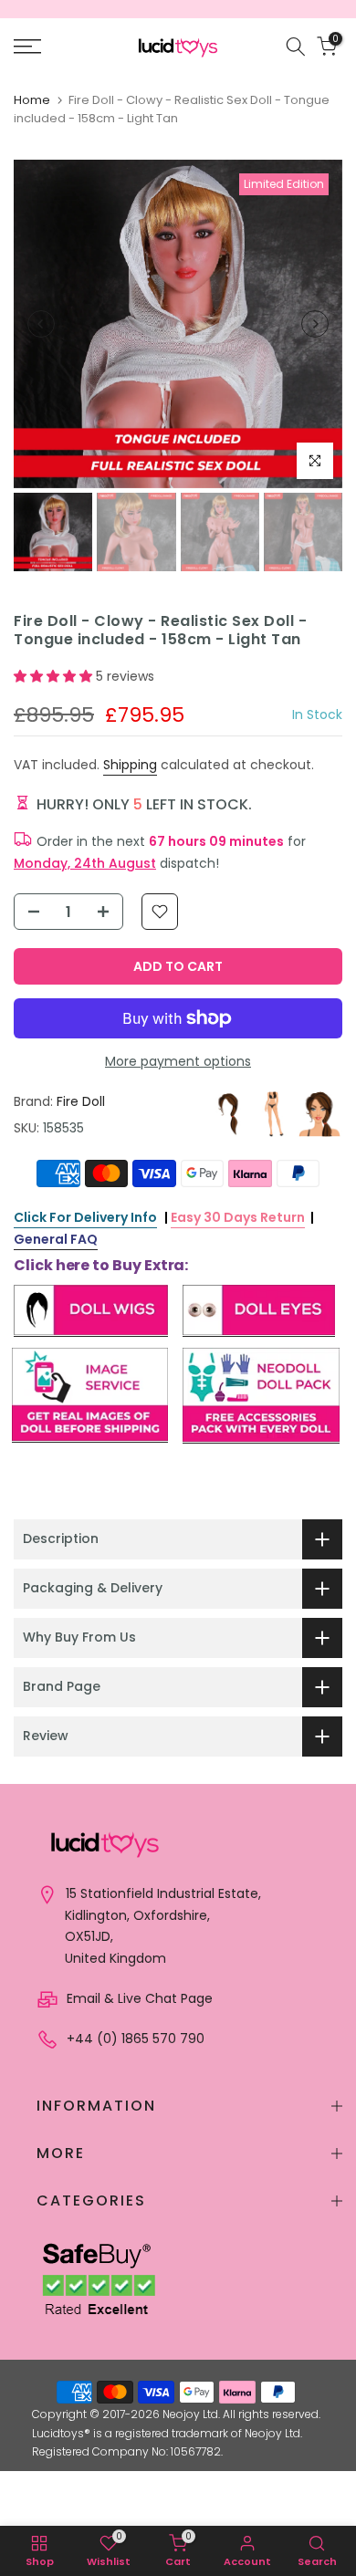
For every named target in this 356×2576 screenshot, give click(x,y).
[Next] (315, 324)
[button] (55, 676)
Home (32, 100)
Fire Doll (81, 1101)
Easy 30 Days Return (238, 1217)
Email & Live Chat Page (138, 1998)
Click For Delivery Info (85, 1217)
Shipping (130, 765)
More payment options (178, 1061)
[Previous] (41, 324)
